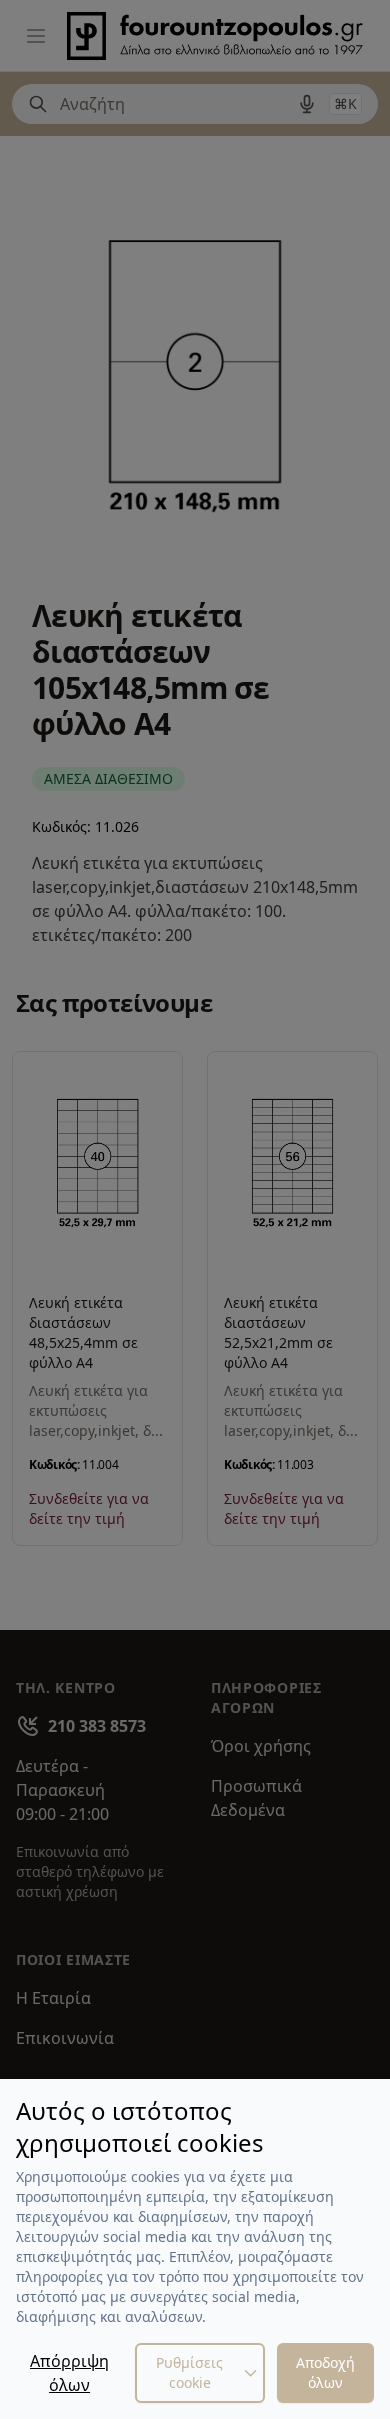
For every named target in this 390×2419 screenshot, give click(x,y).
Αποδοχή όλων (325, 2372)
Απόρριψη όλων (69, 2373)
